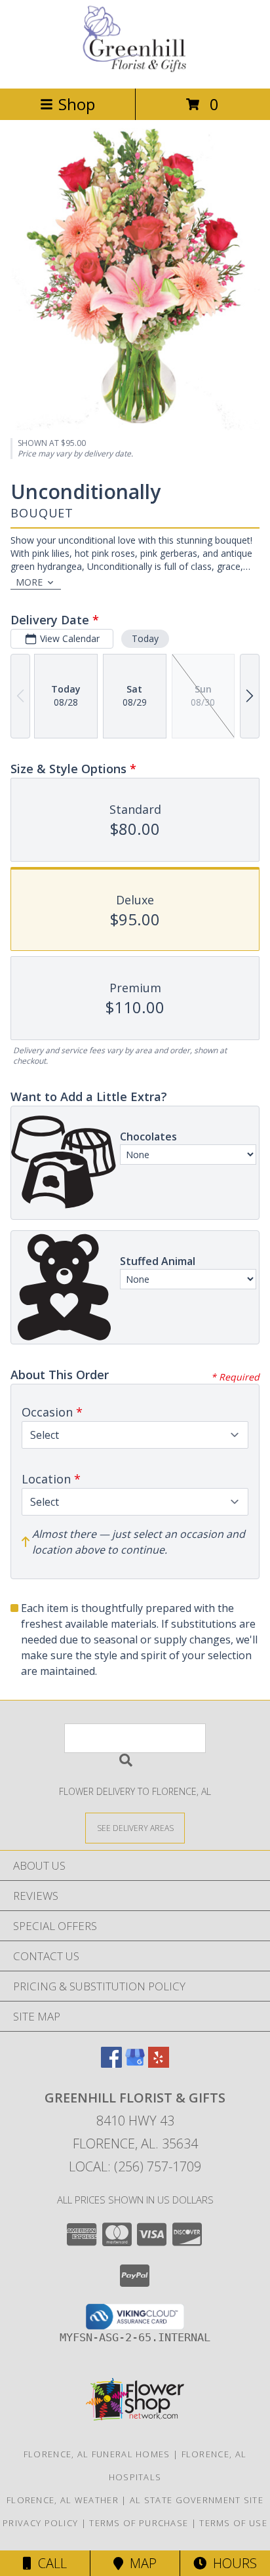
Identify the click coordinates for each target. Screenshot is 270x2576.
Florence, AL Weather (63, 2500)
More (29, 582)
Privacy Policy (40, 2523)
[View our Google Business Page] (135, 2063)
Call (49, 2563)
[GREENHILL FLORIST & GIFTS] (135, 69)
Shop (77, 104)
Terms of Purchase (139, 2523)
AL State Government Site (197, 2500)
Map (140, 2563)
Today (145, 638)
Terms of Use (233, 2523)
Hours (232, 2563)
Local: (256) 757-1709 (135, 2166)
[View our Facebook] (111, 2063)
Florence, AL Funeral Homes (97, 2454)
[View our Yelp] (159, 2063)
